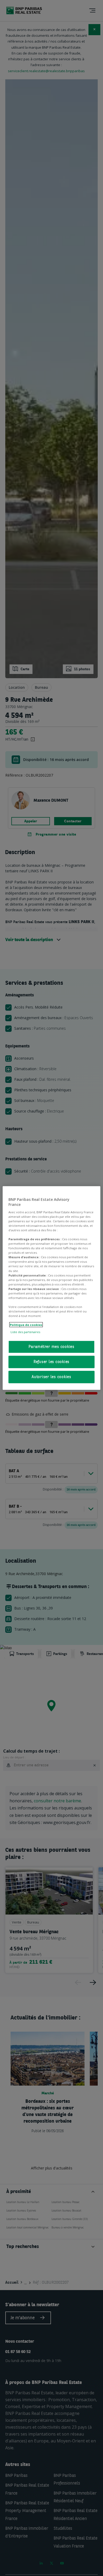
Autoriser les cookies (51, 1377)
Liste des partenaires (25, 1332)
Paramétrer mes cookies (51, 1347)
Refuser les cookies (51, 1362)
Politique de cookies (26, 1325)
